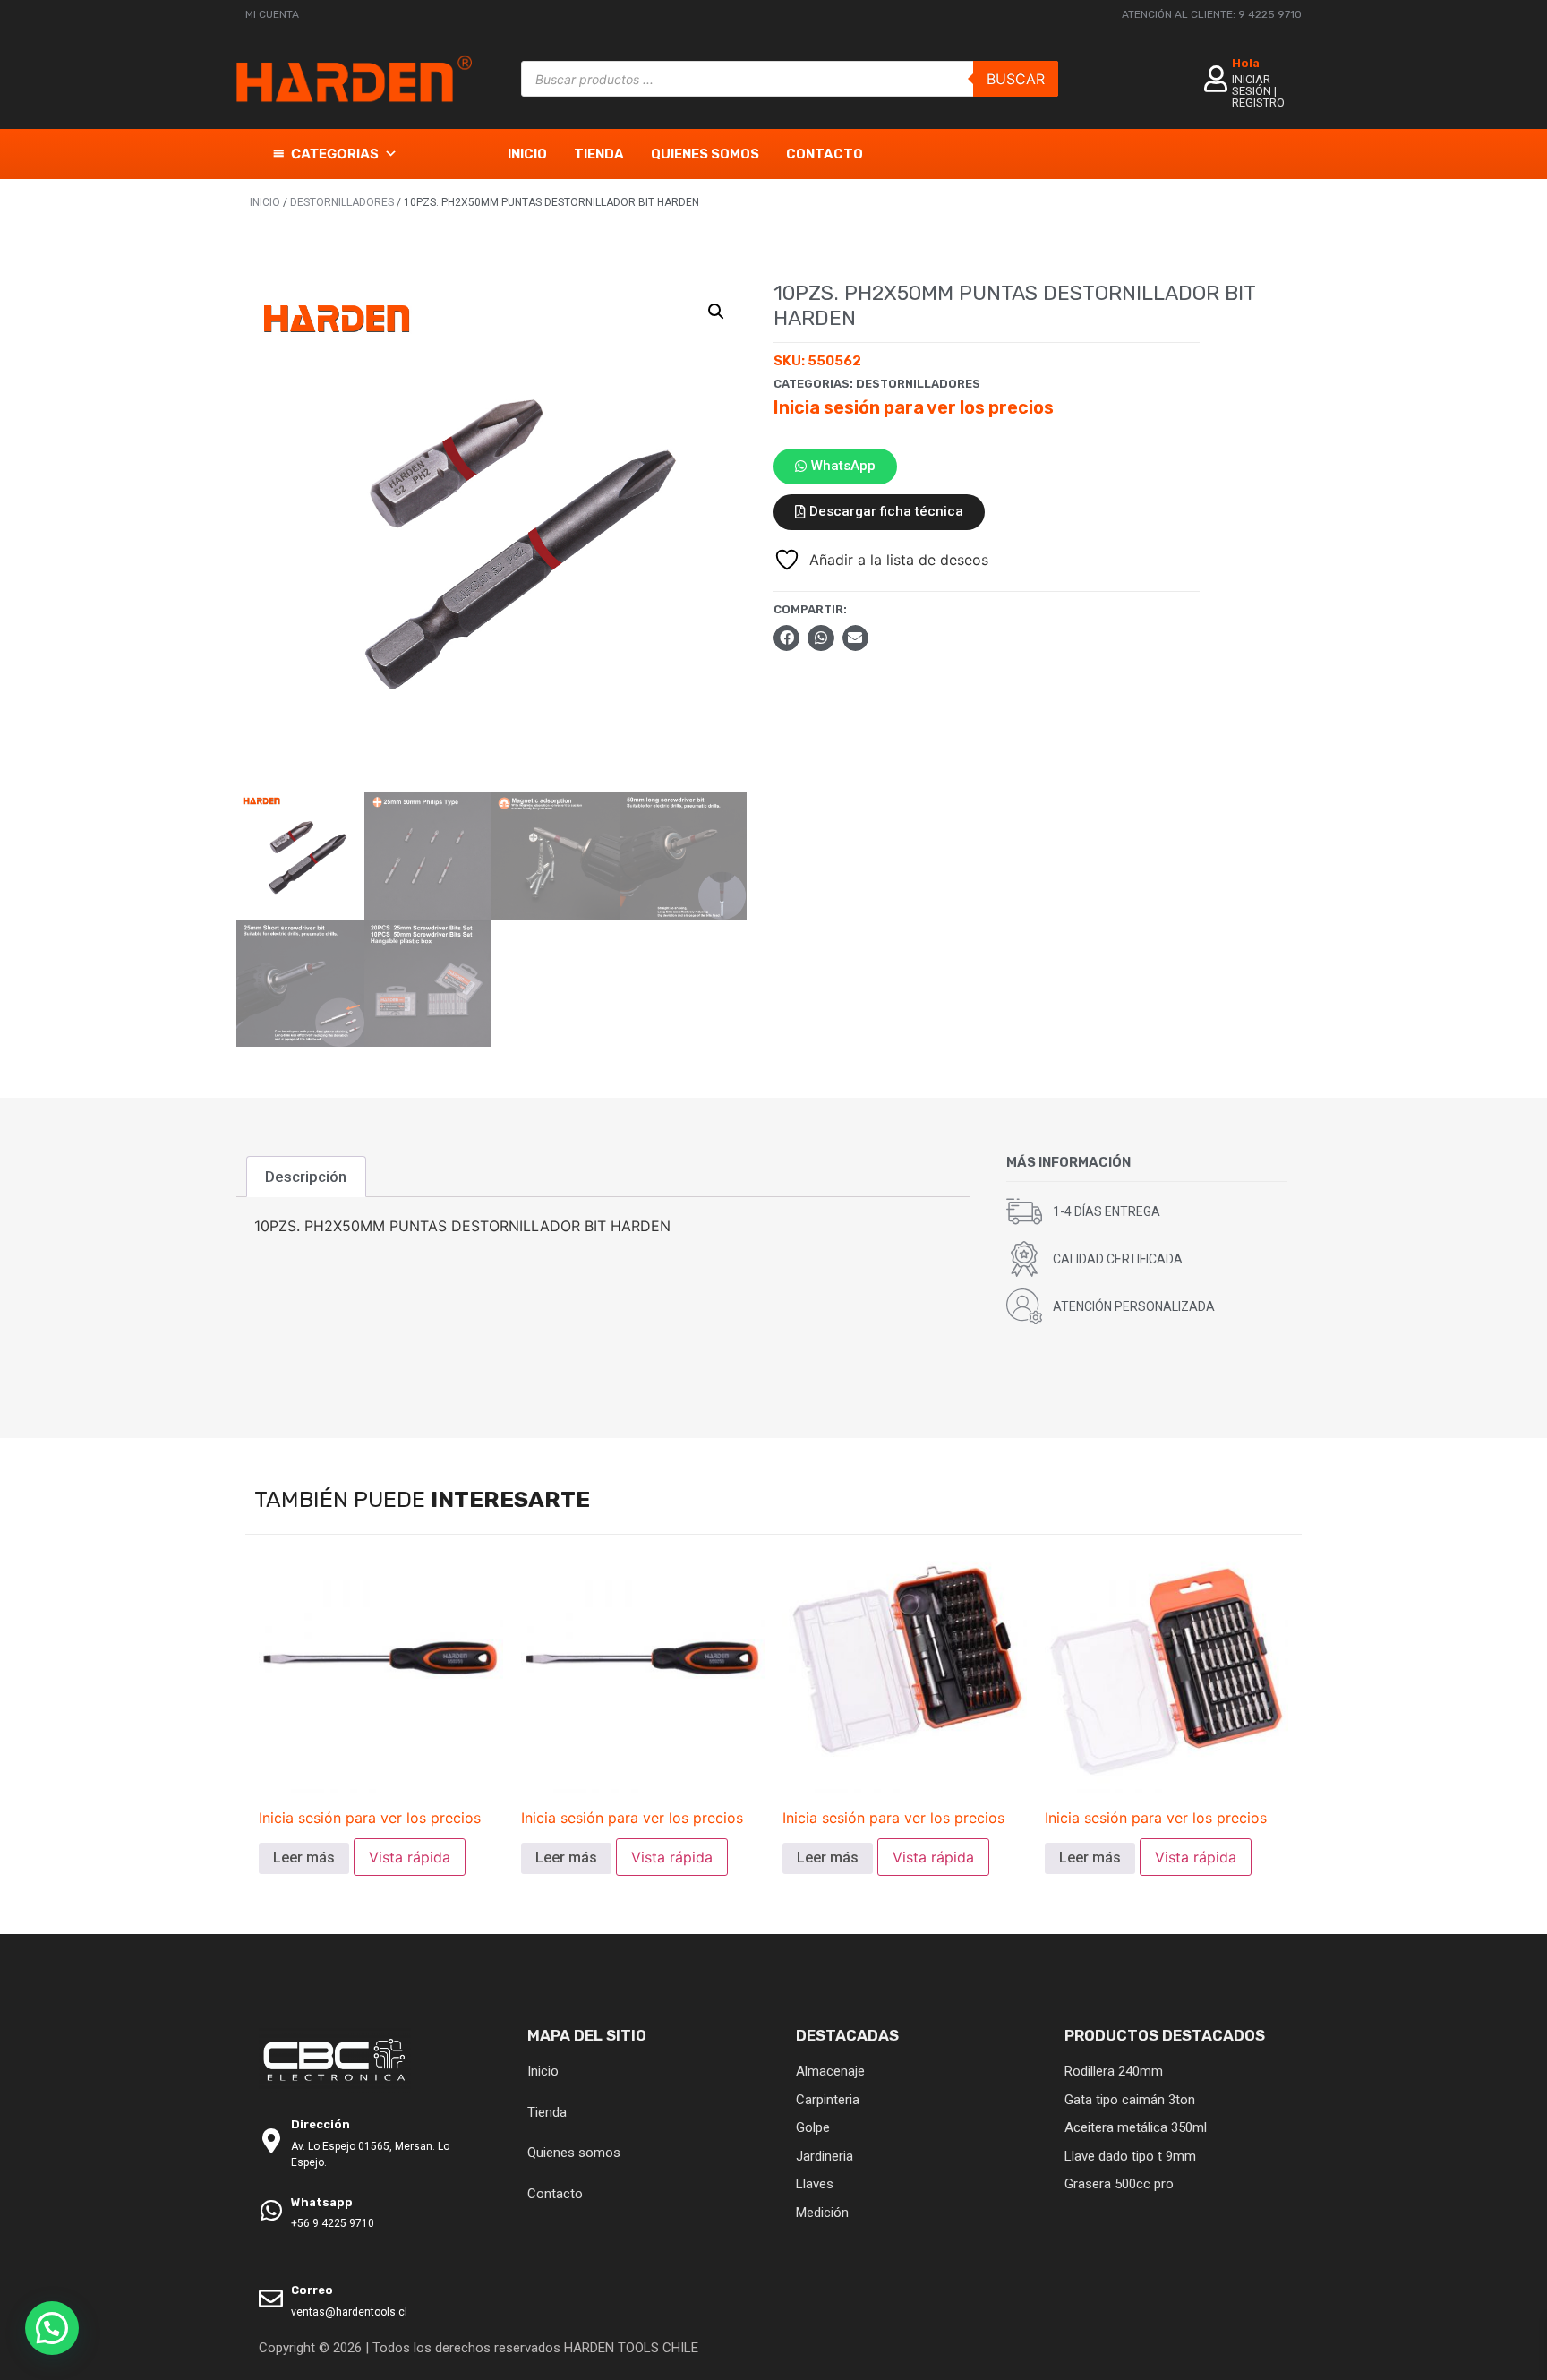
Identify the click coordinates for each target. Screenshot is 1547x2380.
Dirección (321, 2124)
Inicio (527, 154)
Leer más (304, 1858)
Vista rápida (410, 1857)
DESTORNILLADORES (342, 202)
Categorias (335, 154)
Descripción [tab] (306, 1177)
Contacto (825, 154)
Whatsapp (322, 2202)
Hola (1246, 63)
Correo (312, 2290)
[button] (716, 312)
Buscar (1016, 79)
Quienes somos (705, 154)
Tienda (599, 154)
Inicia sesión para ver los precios (914, 407)
